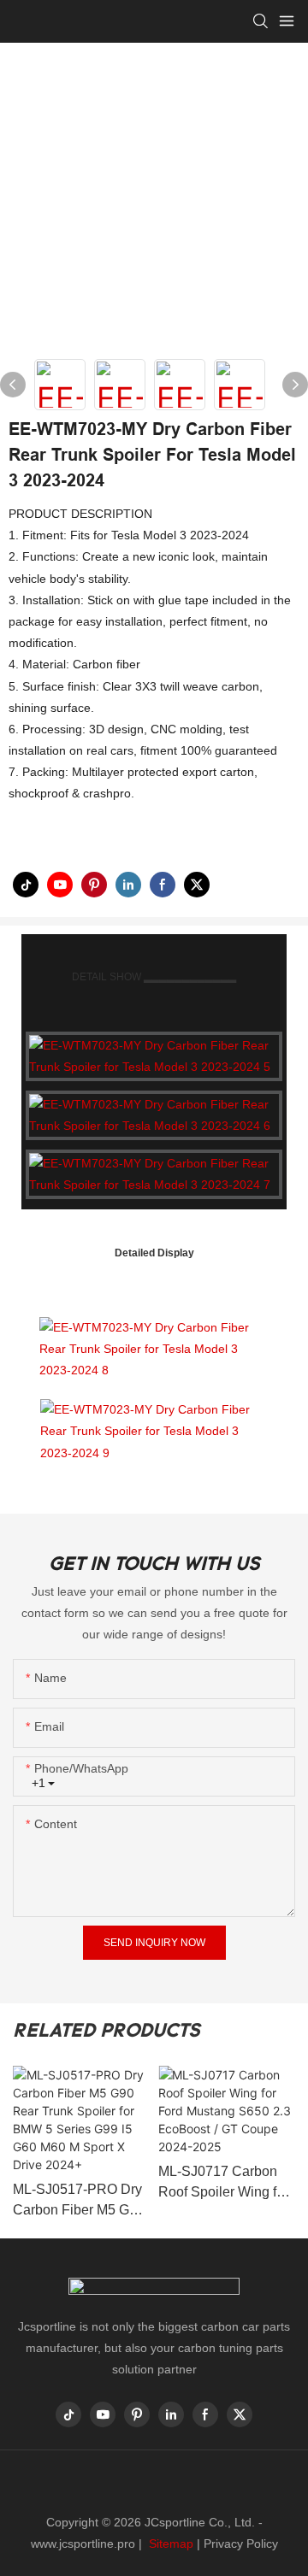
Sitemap (169, 2544)
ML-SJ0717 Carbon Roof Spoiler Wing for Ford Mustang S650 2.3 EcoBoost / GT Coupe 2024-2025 (223, 2183)
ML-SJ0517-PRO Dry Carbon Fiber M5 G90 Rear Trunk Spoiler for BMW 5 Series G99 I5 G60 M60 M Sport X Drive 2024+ (80, 2201)
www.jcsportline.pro (83, 2544)
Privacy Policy (241, 2544)
